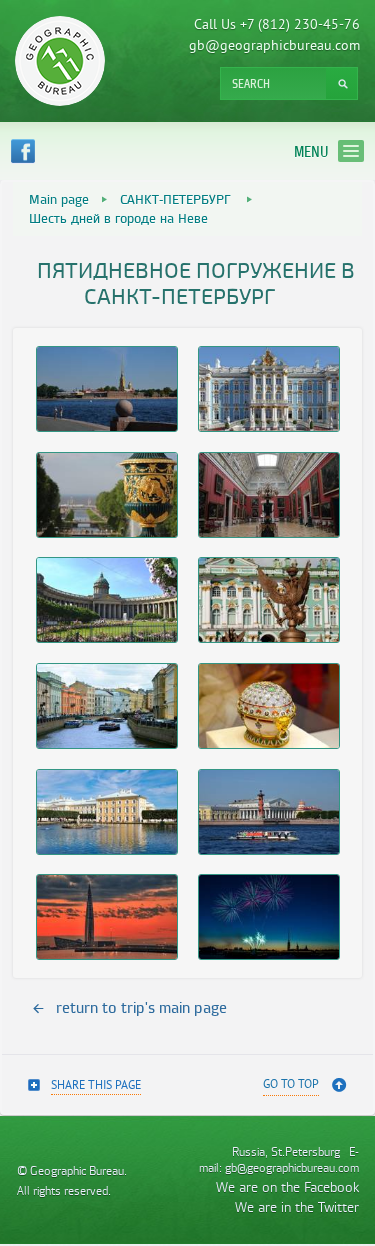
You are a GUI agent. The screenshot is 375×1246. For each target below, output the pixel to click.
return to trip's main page (141, 1007)
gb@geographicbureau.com (274, 46)
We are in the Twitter (297, 1206)
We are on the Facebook (287, 1186)
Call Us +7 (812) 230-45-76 (277, 25)
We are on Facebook (23, 151)
